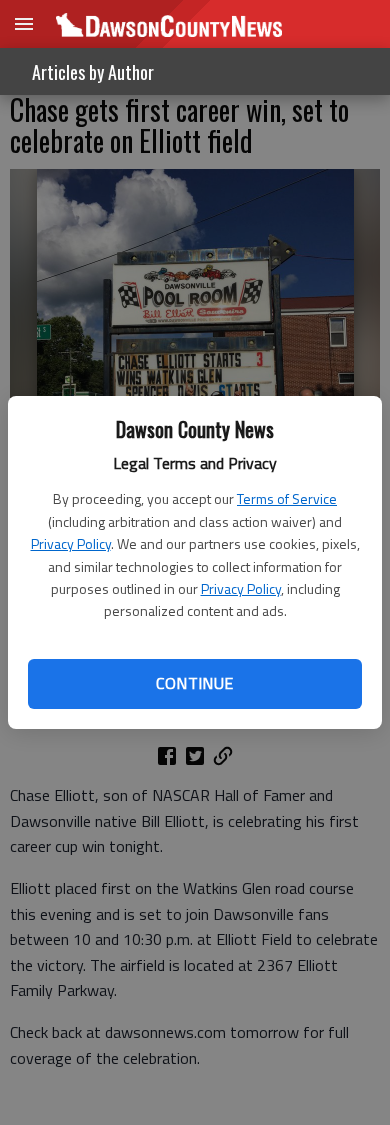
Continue (194, 683)
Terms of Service (287, 498)
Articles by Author (93, 72)
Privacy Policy (71, 543)
